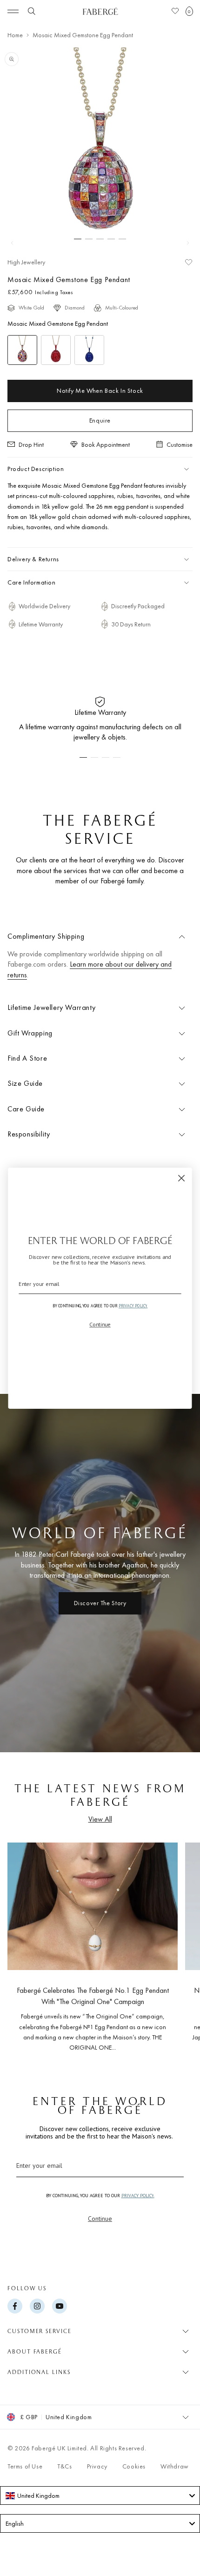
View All (100, 1819)
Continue (100, 2219)
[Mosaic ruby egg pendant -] (56, 350)
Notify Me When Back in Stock (100, 390)
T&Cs (64, 2466)
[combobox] (100, 2495)
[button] (189, 11)
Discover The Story (100, 1603)
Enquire (100, 420)
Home (15, 35)
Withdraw (175, 2466)
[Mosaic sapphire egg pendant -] (89, 350)
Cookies (134, 2466)
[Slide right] (188, 243)
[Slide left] (12, 243)
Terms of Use (25, 2466)
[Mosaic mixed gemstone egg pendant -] (22, 350)
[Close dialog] (182, 1178)
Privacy (97, 2466)
